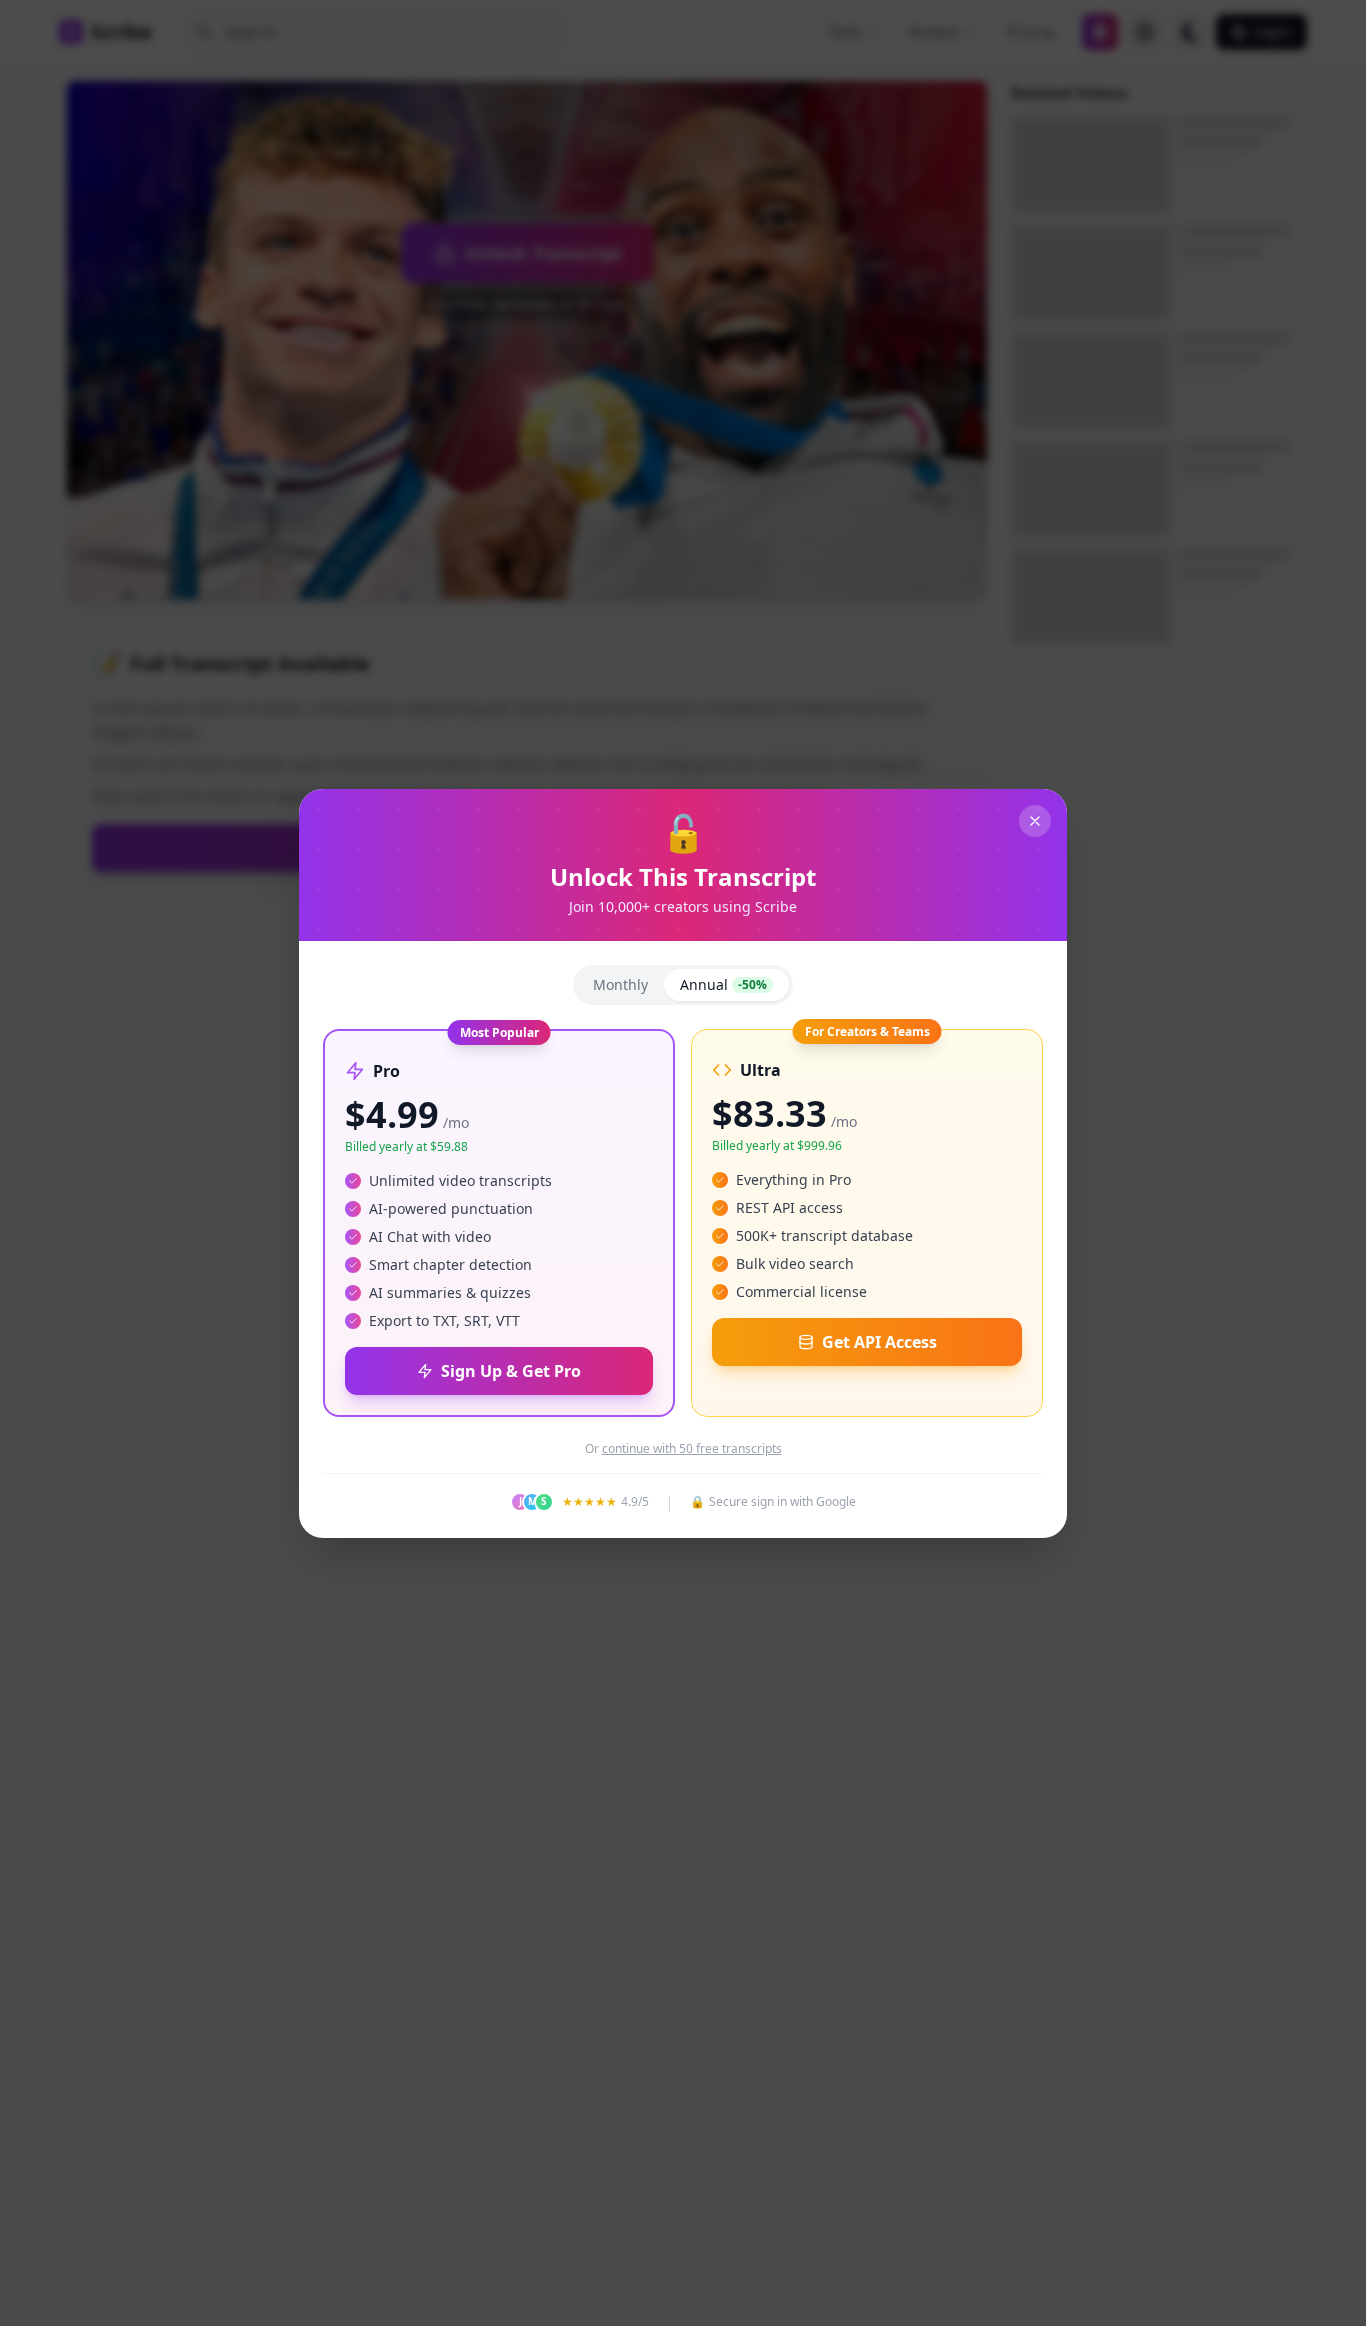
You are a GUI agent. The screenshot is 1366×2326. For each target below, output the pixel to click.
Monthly (620, 984)
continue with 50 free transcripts (692, 1449)
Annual (723, 984)
